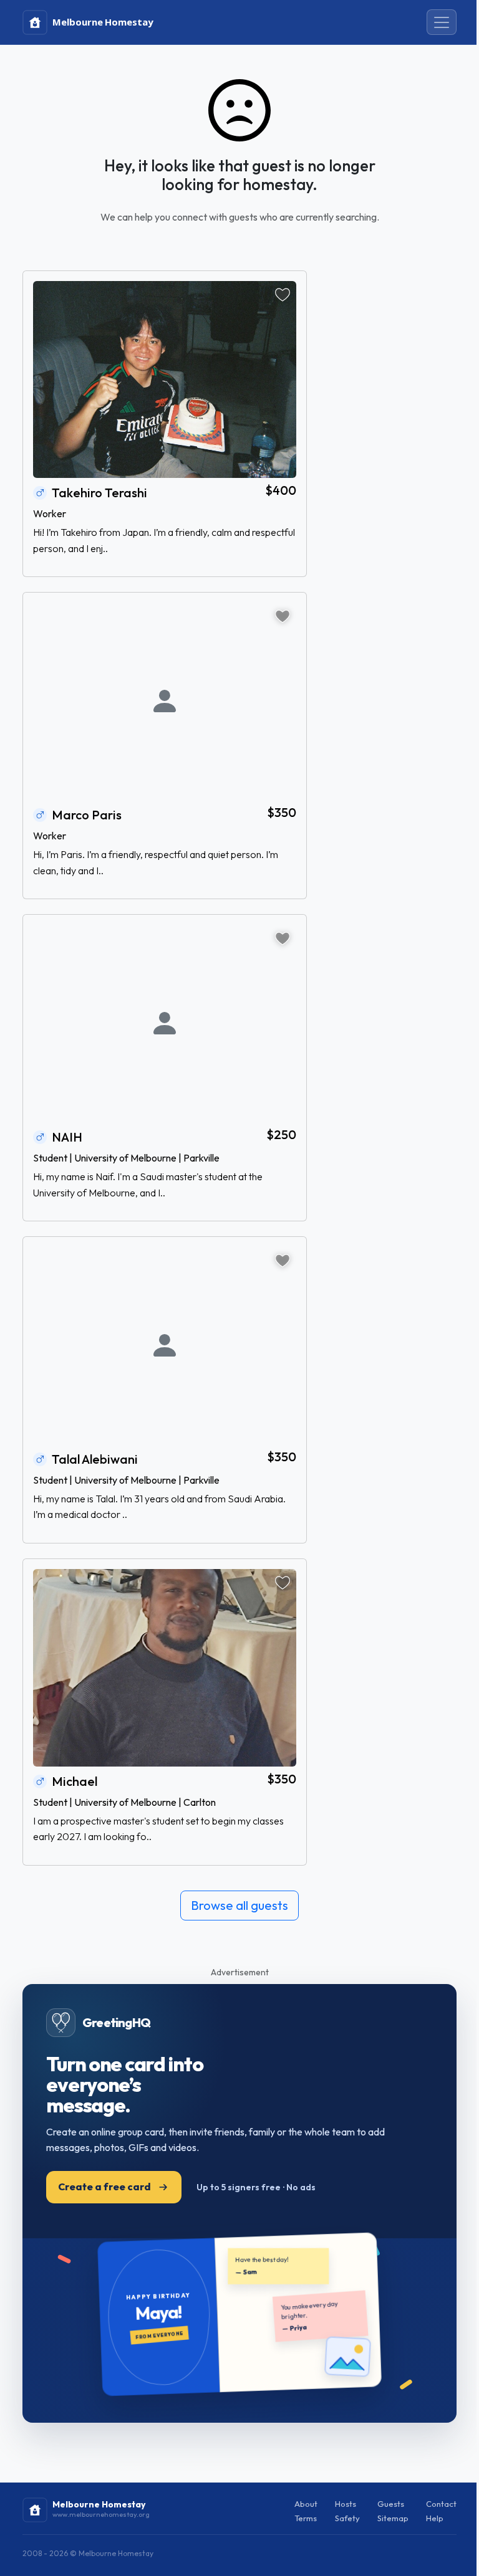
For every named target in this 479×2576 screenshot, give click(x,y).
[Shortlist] (283, 295)
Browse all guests (239, 1905)
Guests (391, 2504)
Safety (347, 2518)
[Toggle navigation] (442, 22)
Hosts (346, 2504)
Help (435, 2518)
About (306, 2504)
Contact (441, 2504)
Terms (306, 2518)
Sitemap (393, 2518)
